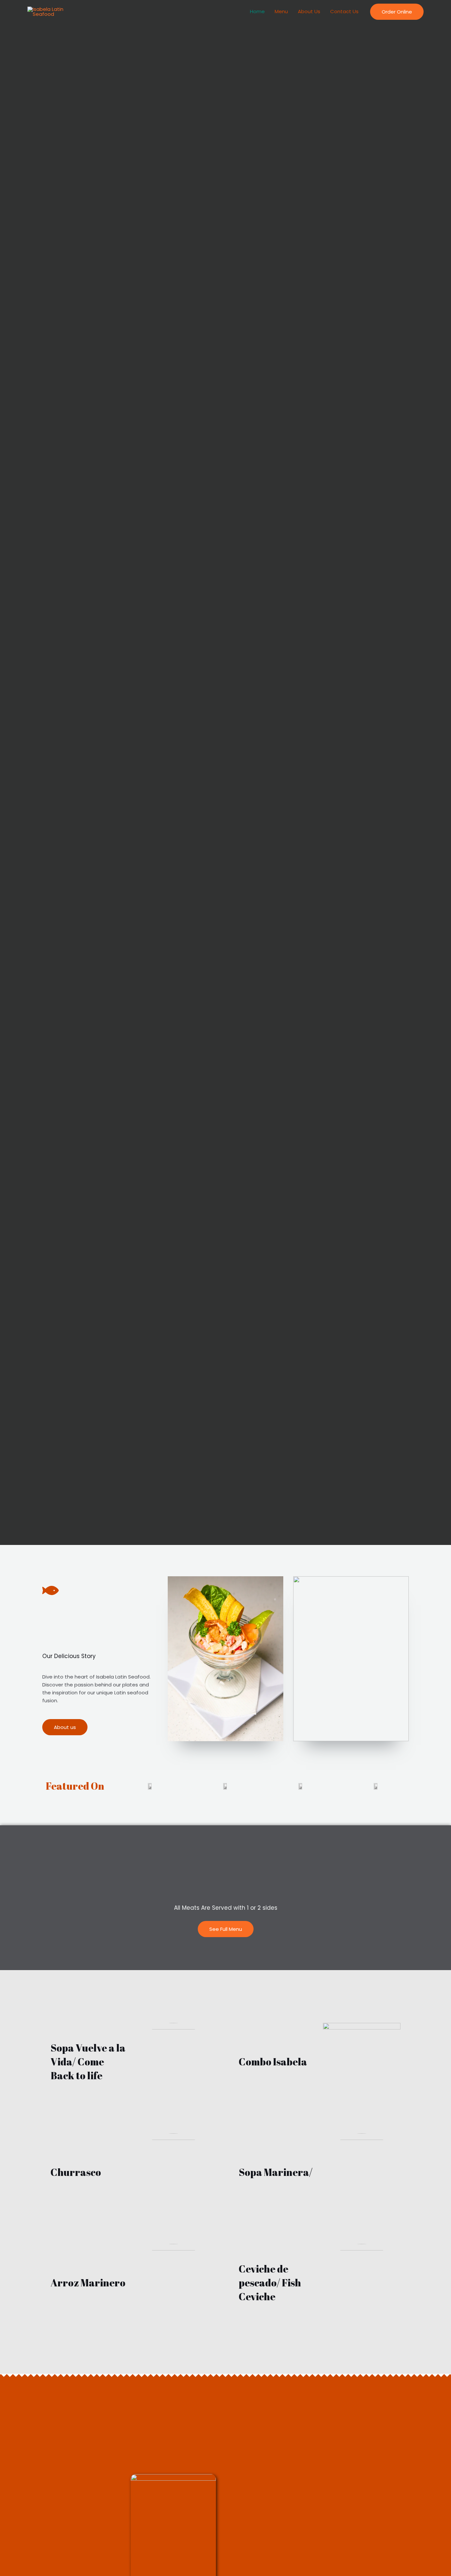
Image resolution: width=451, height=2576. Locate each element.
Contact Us (344, 11)
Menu (281, 11)
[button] (397, 12)
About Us (309, 11)
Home (257, 11)
